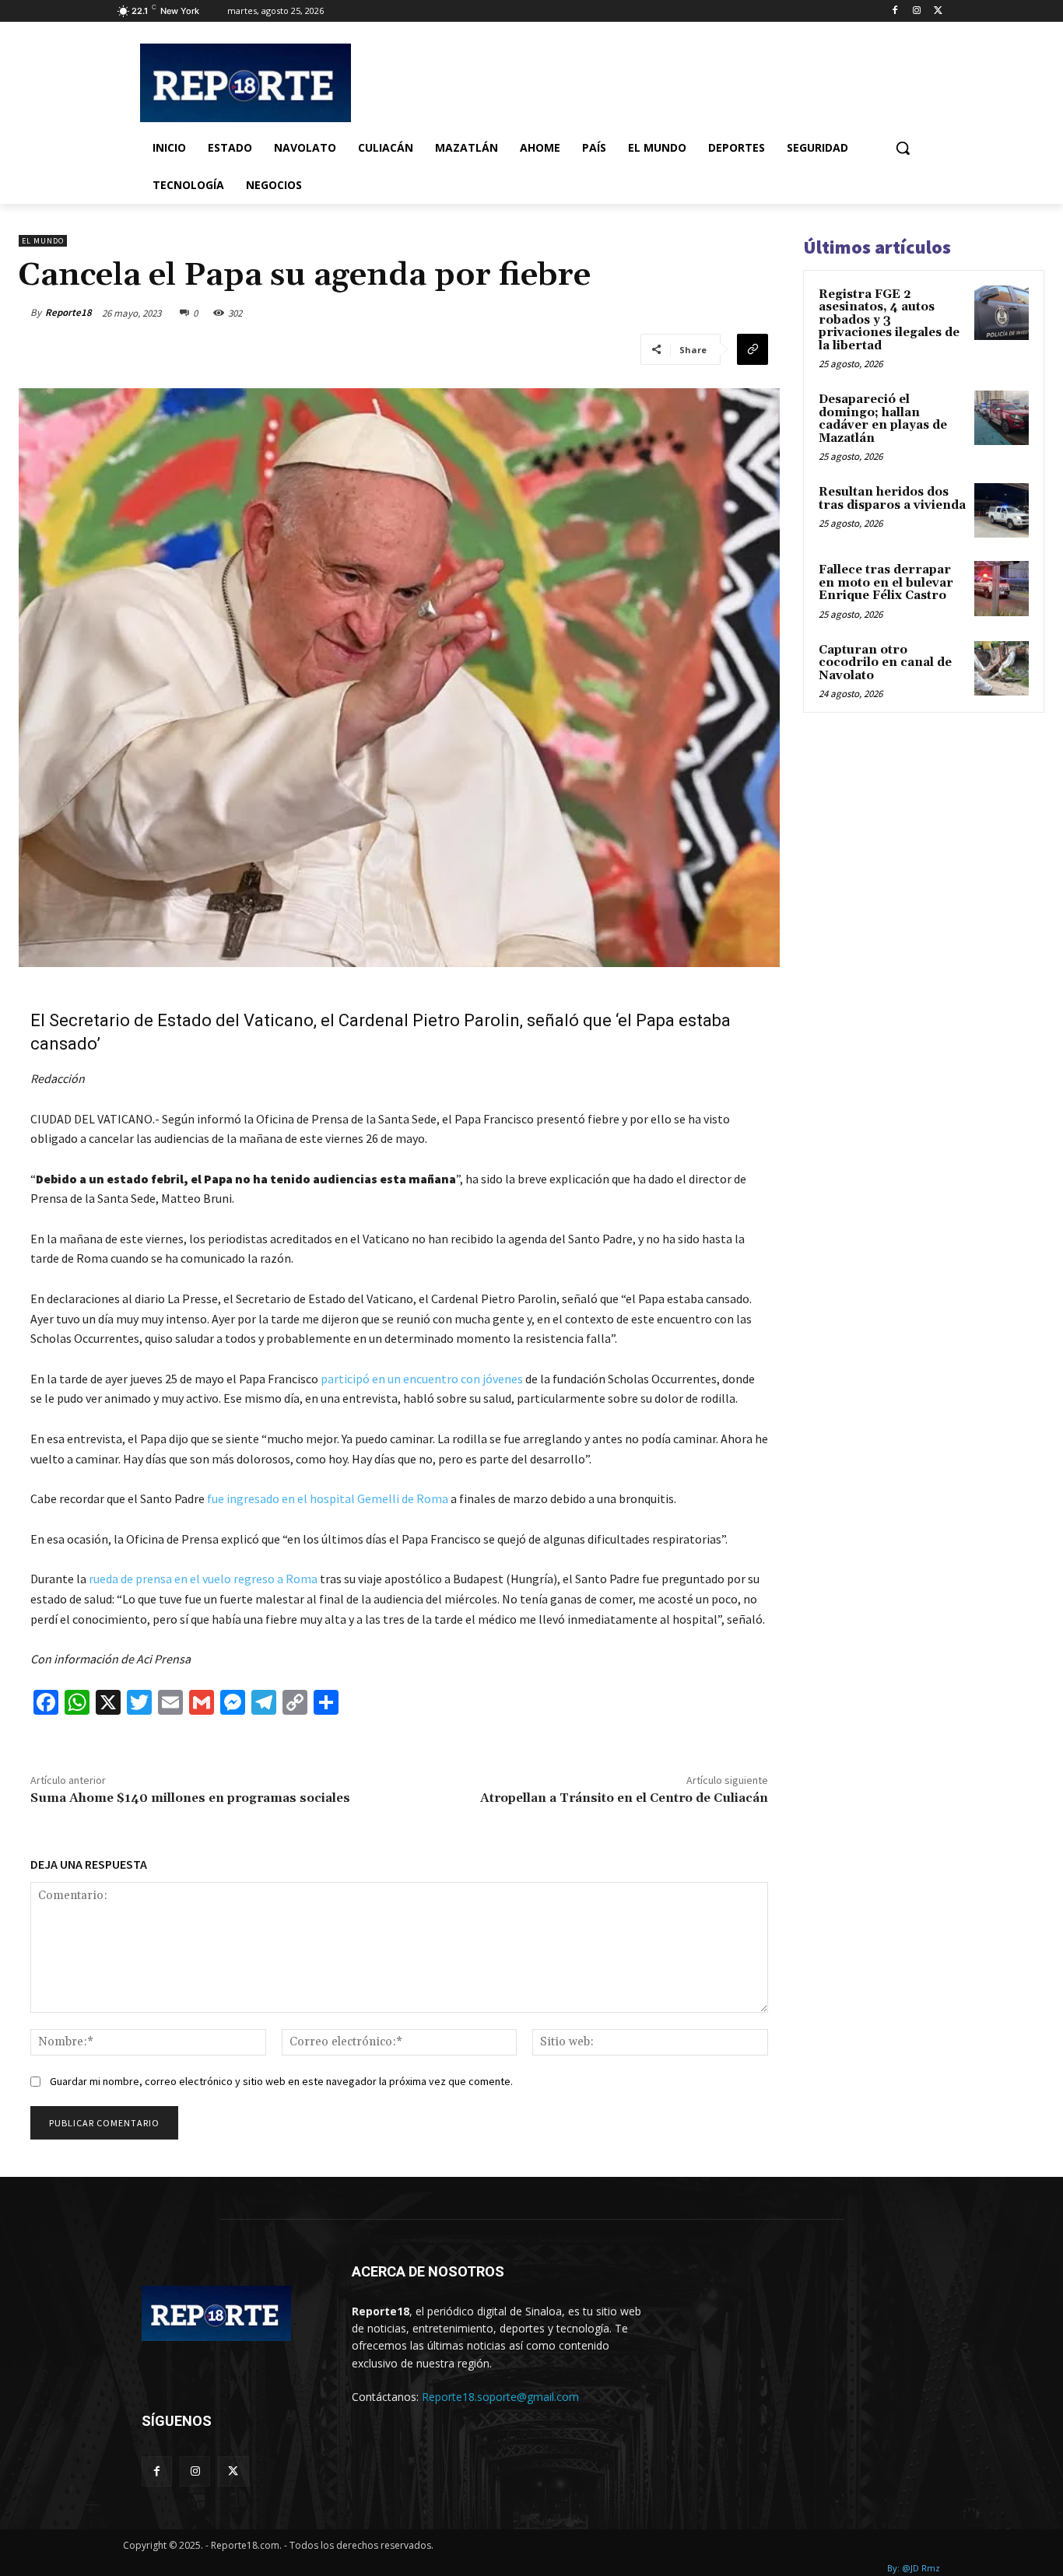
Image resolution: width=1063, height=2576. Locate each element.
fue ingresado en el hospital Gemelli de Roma (329, 1498)
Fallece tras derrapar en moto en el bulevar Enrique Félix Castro (886, 583)
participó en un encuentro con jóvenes (422, 1379)
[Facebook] (895, 11)
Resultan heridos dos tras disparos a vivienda (892, 499)
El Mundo (43, 241)
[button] (903, 148)
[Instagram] (916, 11)
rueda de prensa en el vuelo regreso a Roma (202, 1579)
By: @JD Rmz (914, 2568)
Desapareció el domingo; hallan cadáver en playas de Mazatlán (883, 419)
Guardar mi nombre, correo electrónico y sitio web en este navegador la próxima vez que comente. (281, 2081)
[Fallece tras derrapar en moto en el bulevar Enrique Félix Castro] (1002, 588)
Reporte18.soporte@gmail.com (500, 2397)
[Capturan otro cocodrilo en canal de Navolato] (1002, 668)
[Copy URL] (753, 349)
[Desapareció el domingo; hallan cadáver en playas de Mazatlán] (1002, 418)
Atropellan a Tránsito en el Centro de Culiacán (624, 1798)
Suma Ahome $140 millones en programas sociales (190, 1798)
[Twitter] (938, 11)
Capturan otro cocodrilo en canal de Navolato (885, 663)
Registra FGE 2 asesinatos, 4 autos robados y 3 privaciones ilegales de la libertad (889, 320)
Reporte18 (68, 312)
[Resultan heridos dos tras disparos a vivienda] (1002, 510)
